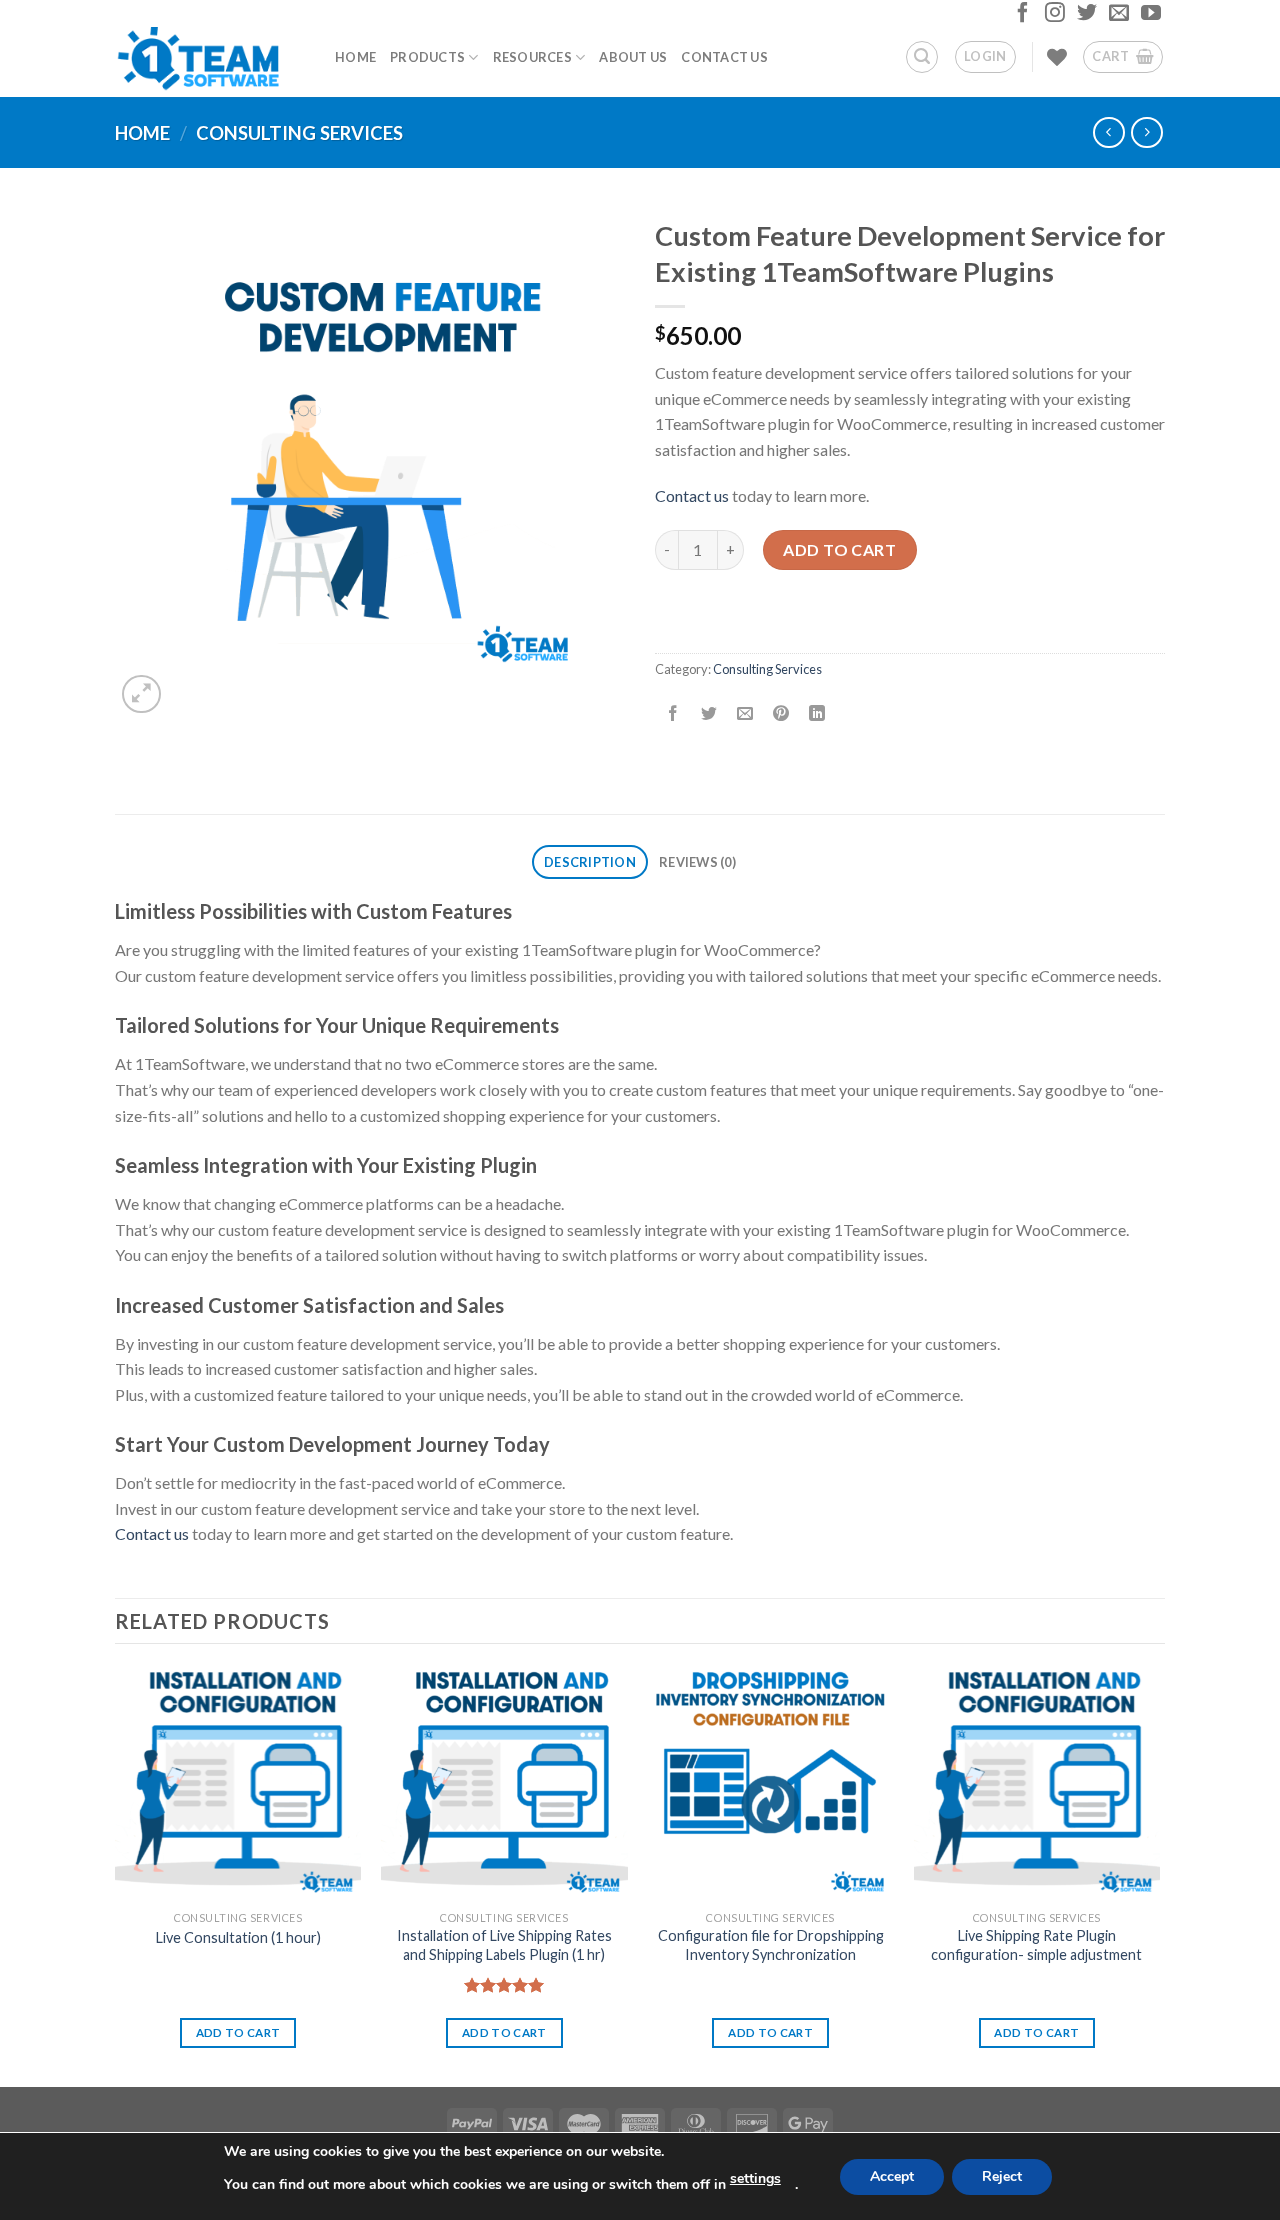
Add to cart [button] (238, 2032)
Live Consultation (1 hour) (238, 1937)
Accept (892, 2176)
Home (355, 57)
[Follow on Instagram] (1052, 17)
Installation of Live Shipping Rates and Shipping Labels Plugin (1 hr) (504, 1945)
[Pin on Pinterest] (781, 714)
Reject (1002, 2176)
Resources (532, 57)
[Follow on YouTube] (1148, 17)
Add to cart (839, 549)
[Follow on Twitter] (1084, 17)
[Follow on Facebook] (1020, 17)
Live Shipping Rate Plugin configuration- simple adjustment (1036, 1945)
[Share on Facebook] (673, 714)
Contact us (692, 495)
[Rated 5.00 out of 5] (504, 1985)
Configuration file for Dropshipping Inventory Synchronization (771, 1945)
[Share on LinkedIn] (817, 714)
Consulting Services (299, 133)
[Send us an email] (1116, 17)
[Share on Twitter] (709, 714)
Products (427, 57)
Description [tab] (590, 862)
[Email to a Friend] (745, 714)
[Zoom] (141, 694)
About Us (633, 57)
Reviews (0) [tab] (697, 862)
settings (755, 2178)
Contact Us (724, 57)
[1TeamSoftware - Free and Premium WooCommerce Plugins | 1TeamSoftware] (210, 57)
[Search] (922, 57)
